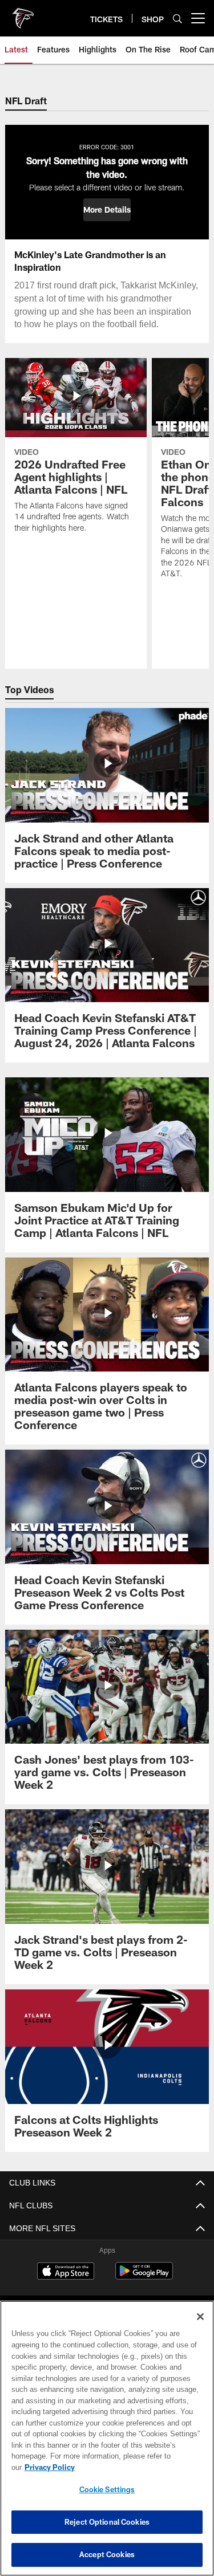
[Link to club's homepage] (23, 14)
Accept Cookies (107, 2554)
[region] (107, 2444)
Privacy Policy (138, 2467)
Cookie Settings (107, 2489)
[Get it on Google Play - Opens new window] (144, 2286)
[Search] (177, 19)
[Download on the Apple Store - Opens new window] (66, 2282)
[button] (107, 210)
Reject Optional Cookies (107, 2522)
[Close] (200, 2328)
